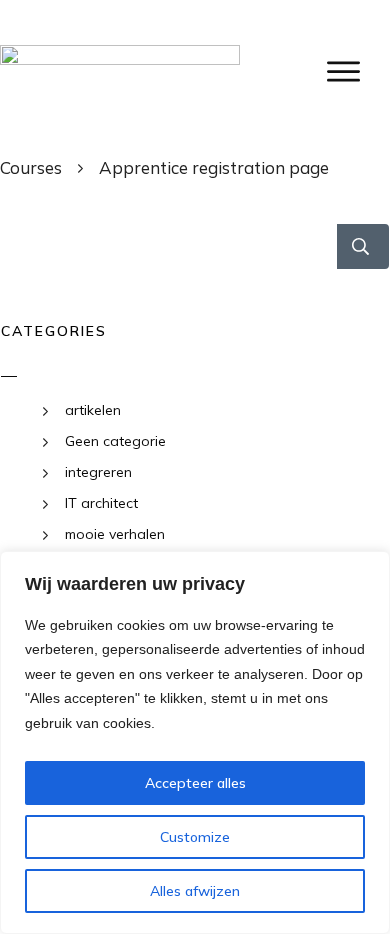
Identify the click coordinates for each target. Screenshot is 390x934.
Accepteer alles (195, 783)
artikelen (93, 410)
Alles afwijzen (195, 891)
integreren (98, 472)
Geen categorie (115, 441)
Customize (195, 837)
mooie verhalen (115, 534)
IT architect (101, 503)
